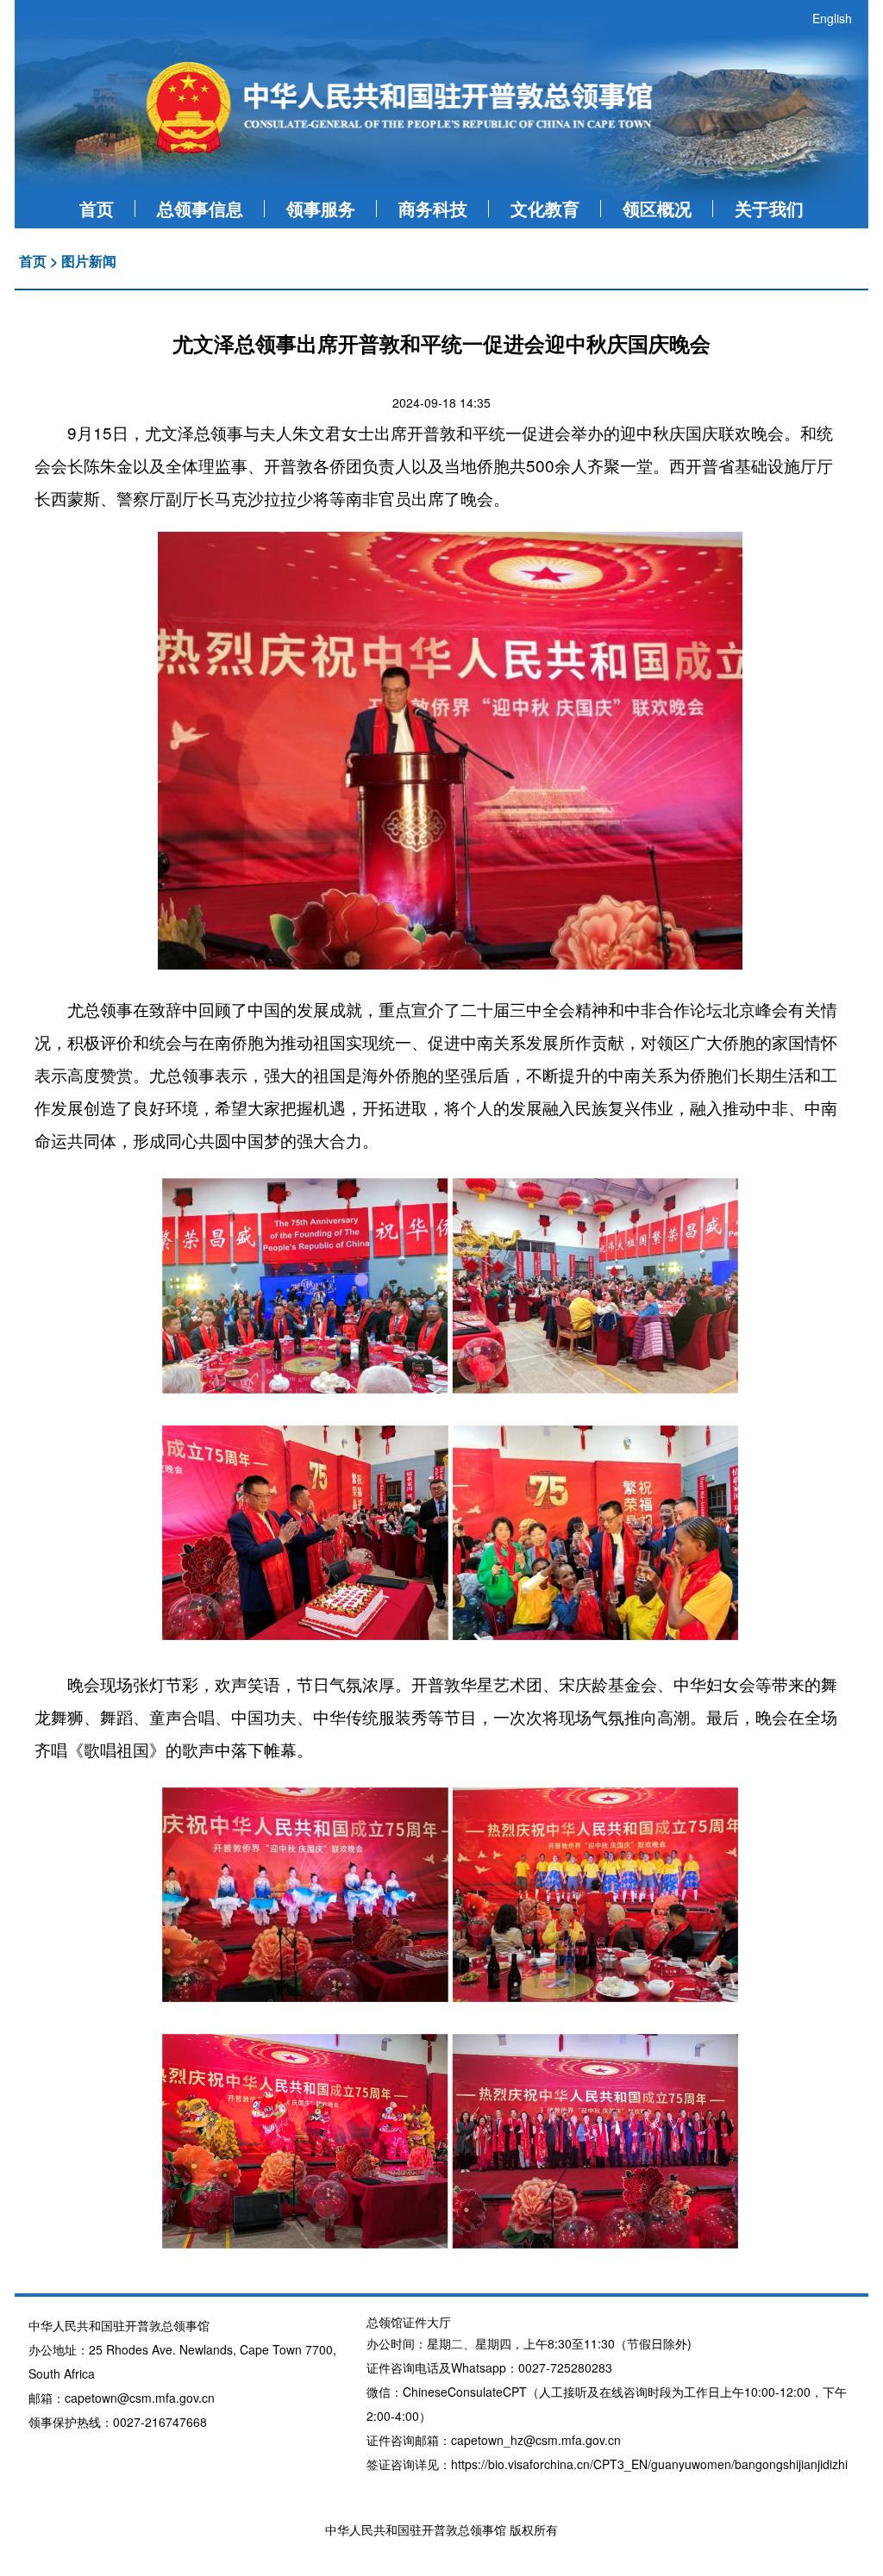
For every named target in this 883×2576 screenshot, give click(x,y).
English (832, 18)
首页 (97, 208)
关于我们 (769, 208)
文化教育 (545, 208)
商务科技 (433, 208)
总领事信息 (200, 208)
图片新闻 (89, 261)
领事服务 (321, 208)
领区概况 (657, 208)
